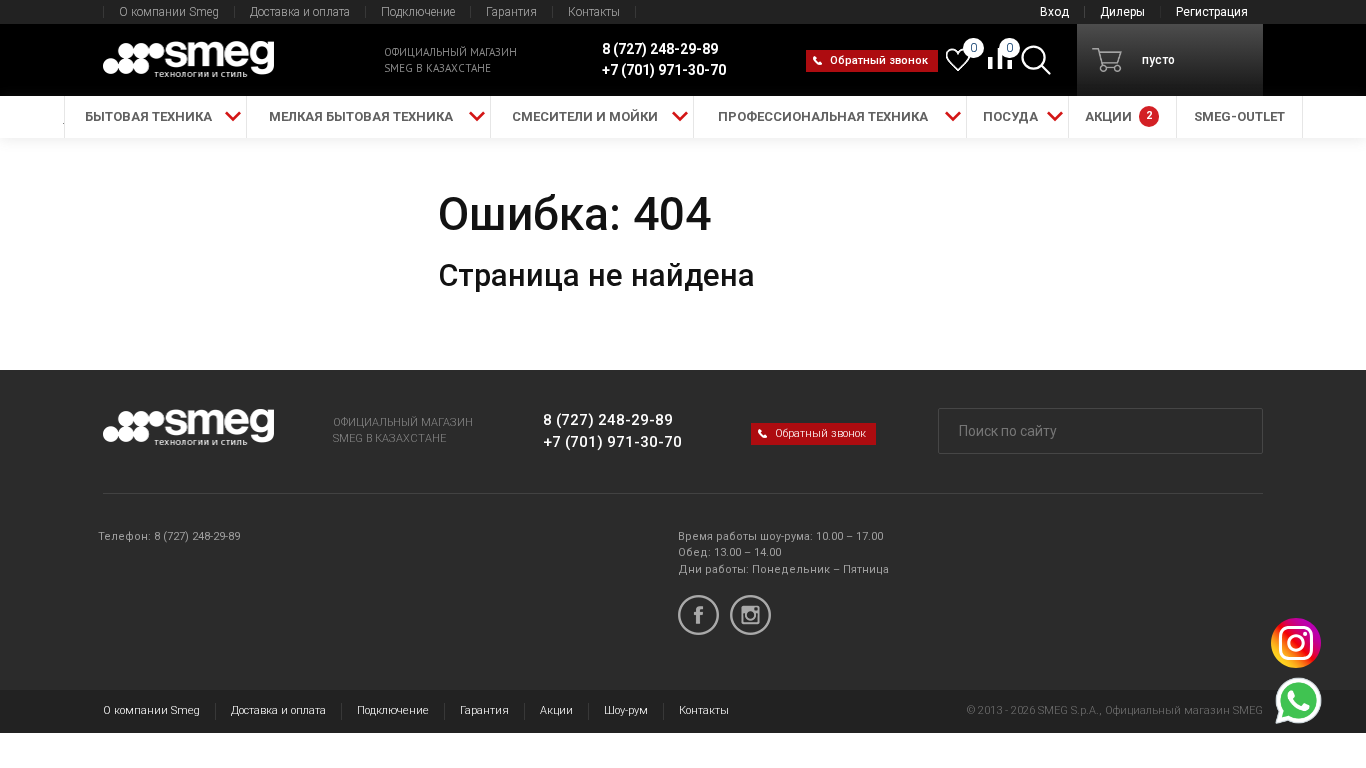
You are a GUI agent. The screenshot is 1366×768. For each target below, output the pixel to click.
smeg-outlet (1239, 116)
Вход (1054, 12)
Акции (556, 710)
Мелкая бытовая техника (361, 116)
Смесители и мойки (585, 116)
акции (1118, 116)
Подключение (418, 12)
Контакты (594, 12)
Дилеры (1122, 12)
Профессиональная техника (823, 116)
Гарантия (511, 12)
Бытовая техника (148, 116)
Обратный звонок (879, 60)
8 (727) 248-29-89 (608, 420)
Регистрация (1212, 12)
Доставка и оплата (300, 12)
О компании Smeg (169, 12)
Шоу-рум (626, 710)
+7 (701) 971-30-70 (612, 442)
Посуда (1010, 116)
